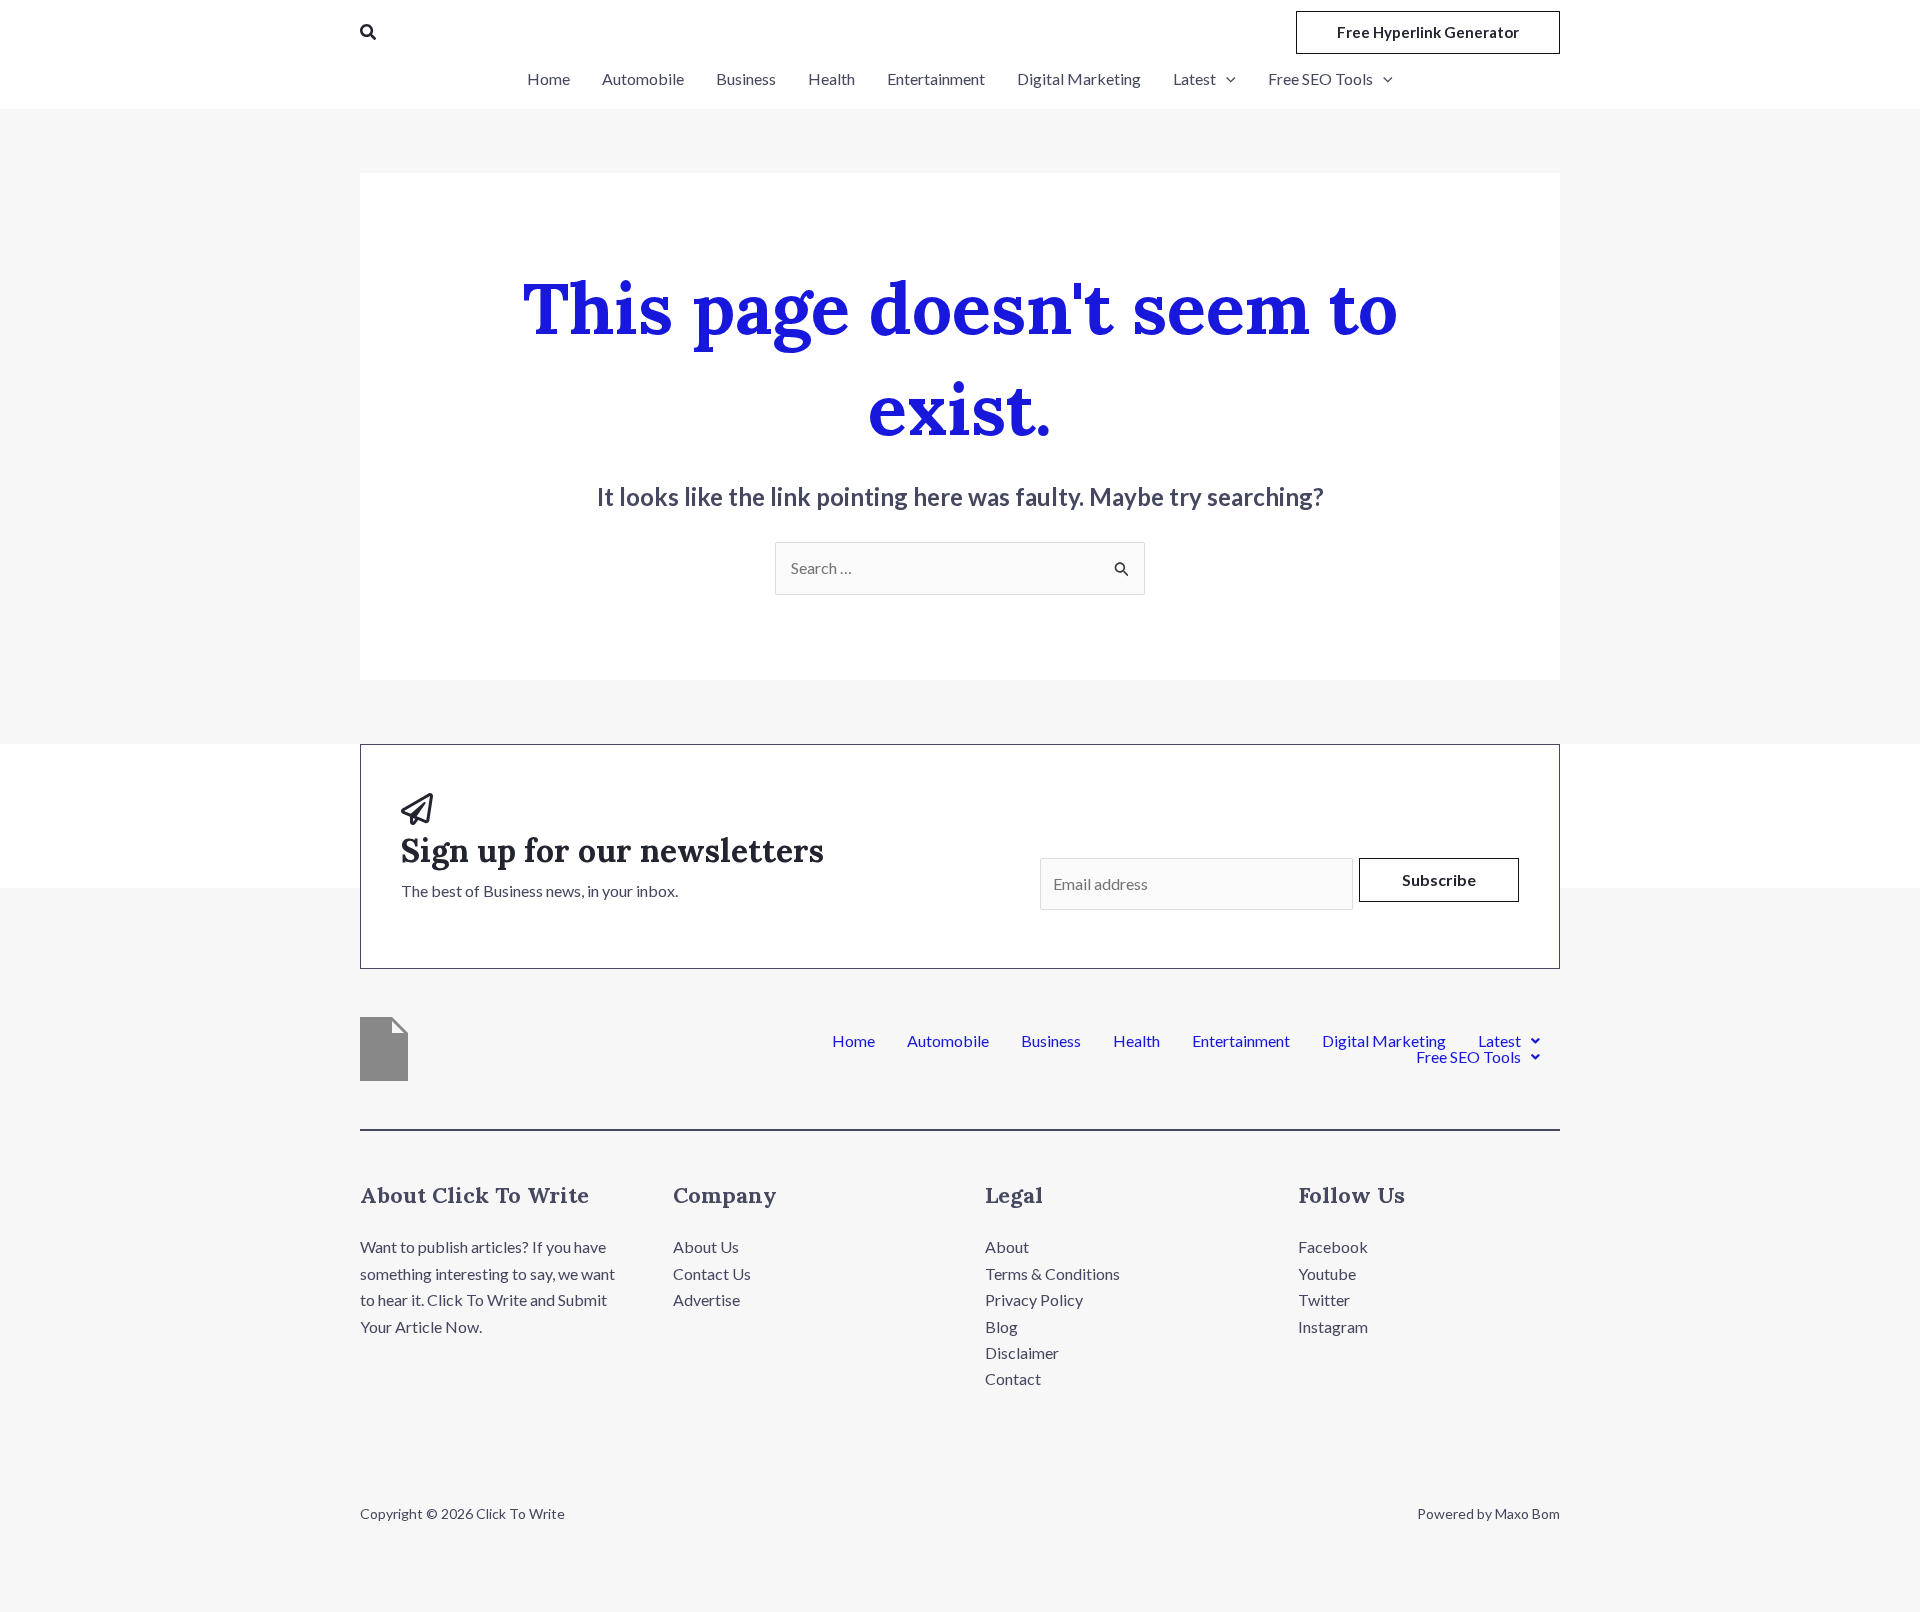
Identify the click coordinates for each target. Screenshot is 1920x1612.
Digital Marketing (1384, 1041)
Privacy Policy (1034, 1299)
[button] (369, 32)
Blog (1001, 1326)
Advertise (706, 1299)
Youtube (1327, 1273)
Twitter (1324, 1299)
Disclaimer (1022, 1352)
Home (853, 1041)
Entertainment (1241, 1041)
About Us (706, 1246)
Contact (1013, 1378)
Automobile (948, 1041)
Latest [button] (1499, 1041)
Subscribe (1439, 879)
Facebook (1333, 1246)
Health (1136, 1041)
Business (1051, 1041)
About (1007, 1246)
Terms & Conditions (1052, 1273)
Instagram (1333, 1326)
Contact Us (712, 1273)
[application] (1226, 79)
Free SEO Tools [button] (1468, 1057)
